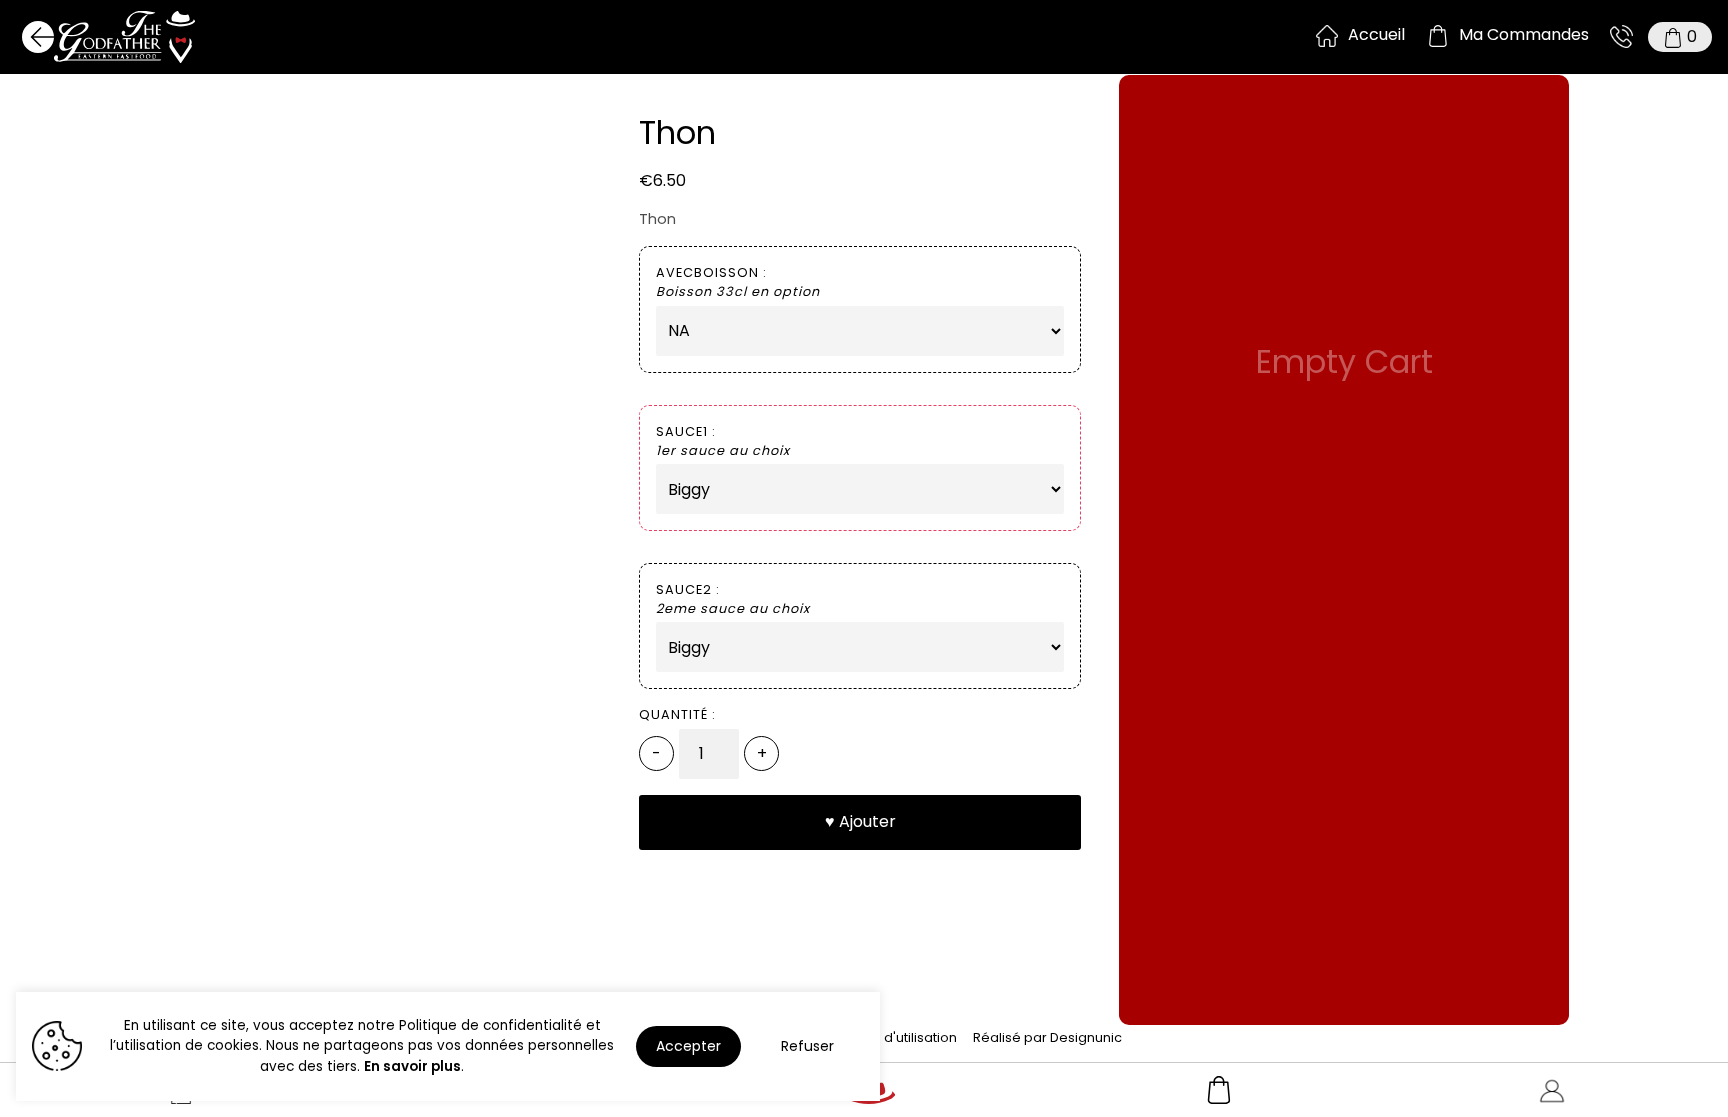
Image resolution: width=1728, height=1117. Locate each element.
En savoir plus (412, 1066)
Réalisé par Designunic (1047, 1037)
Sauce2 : (733, 599)
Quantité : (677, 714)
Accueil (1376, 34)
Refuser (807, 1046)
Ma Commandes (1524, 34)
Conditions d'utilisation (884, 1037)
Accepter (688, 1046)
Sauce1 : (723, 441)
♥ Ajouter (860, 821)
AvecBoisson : (738, 282)
